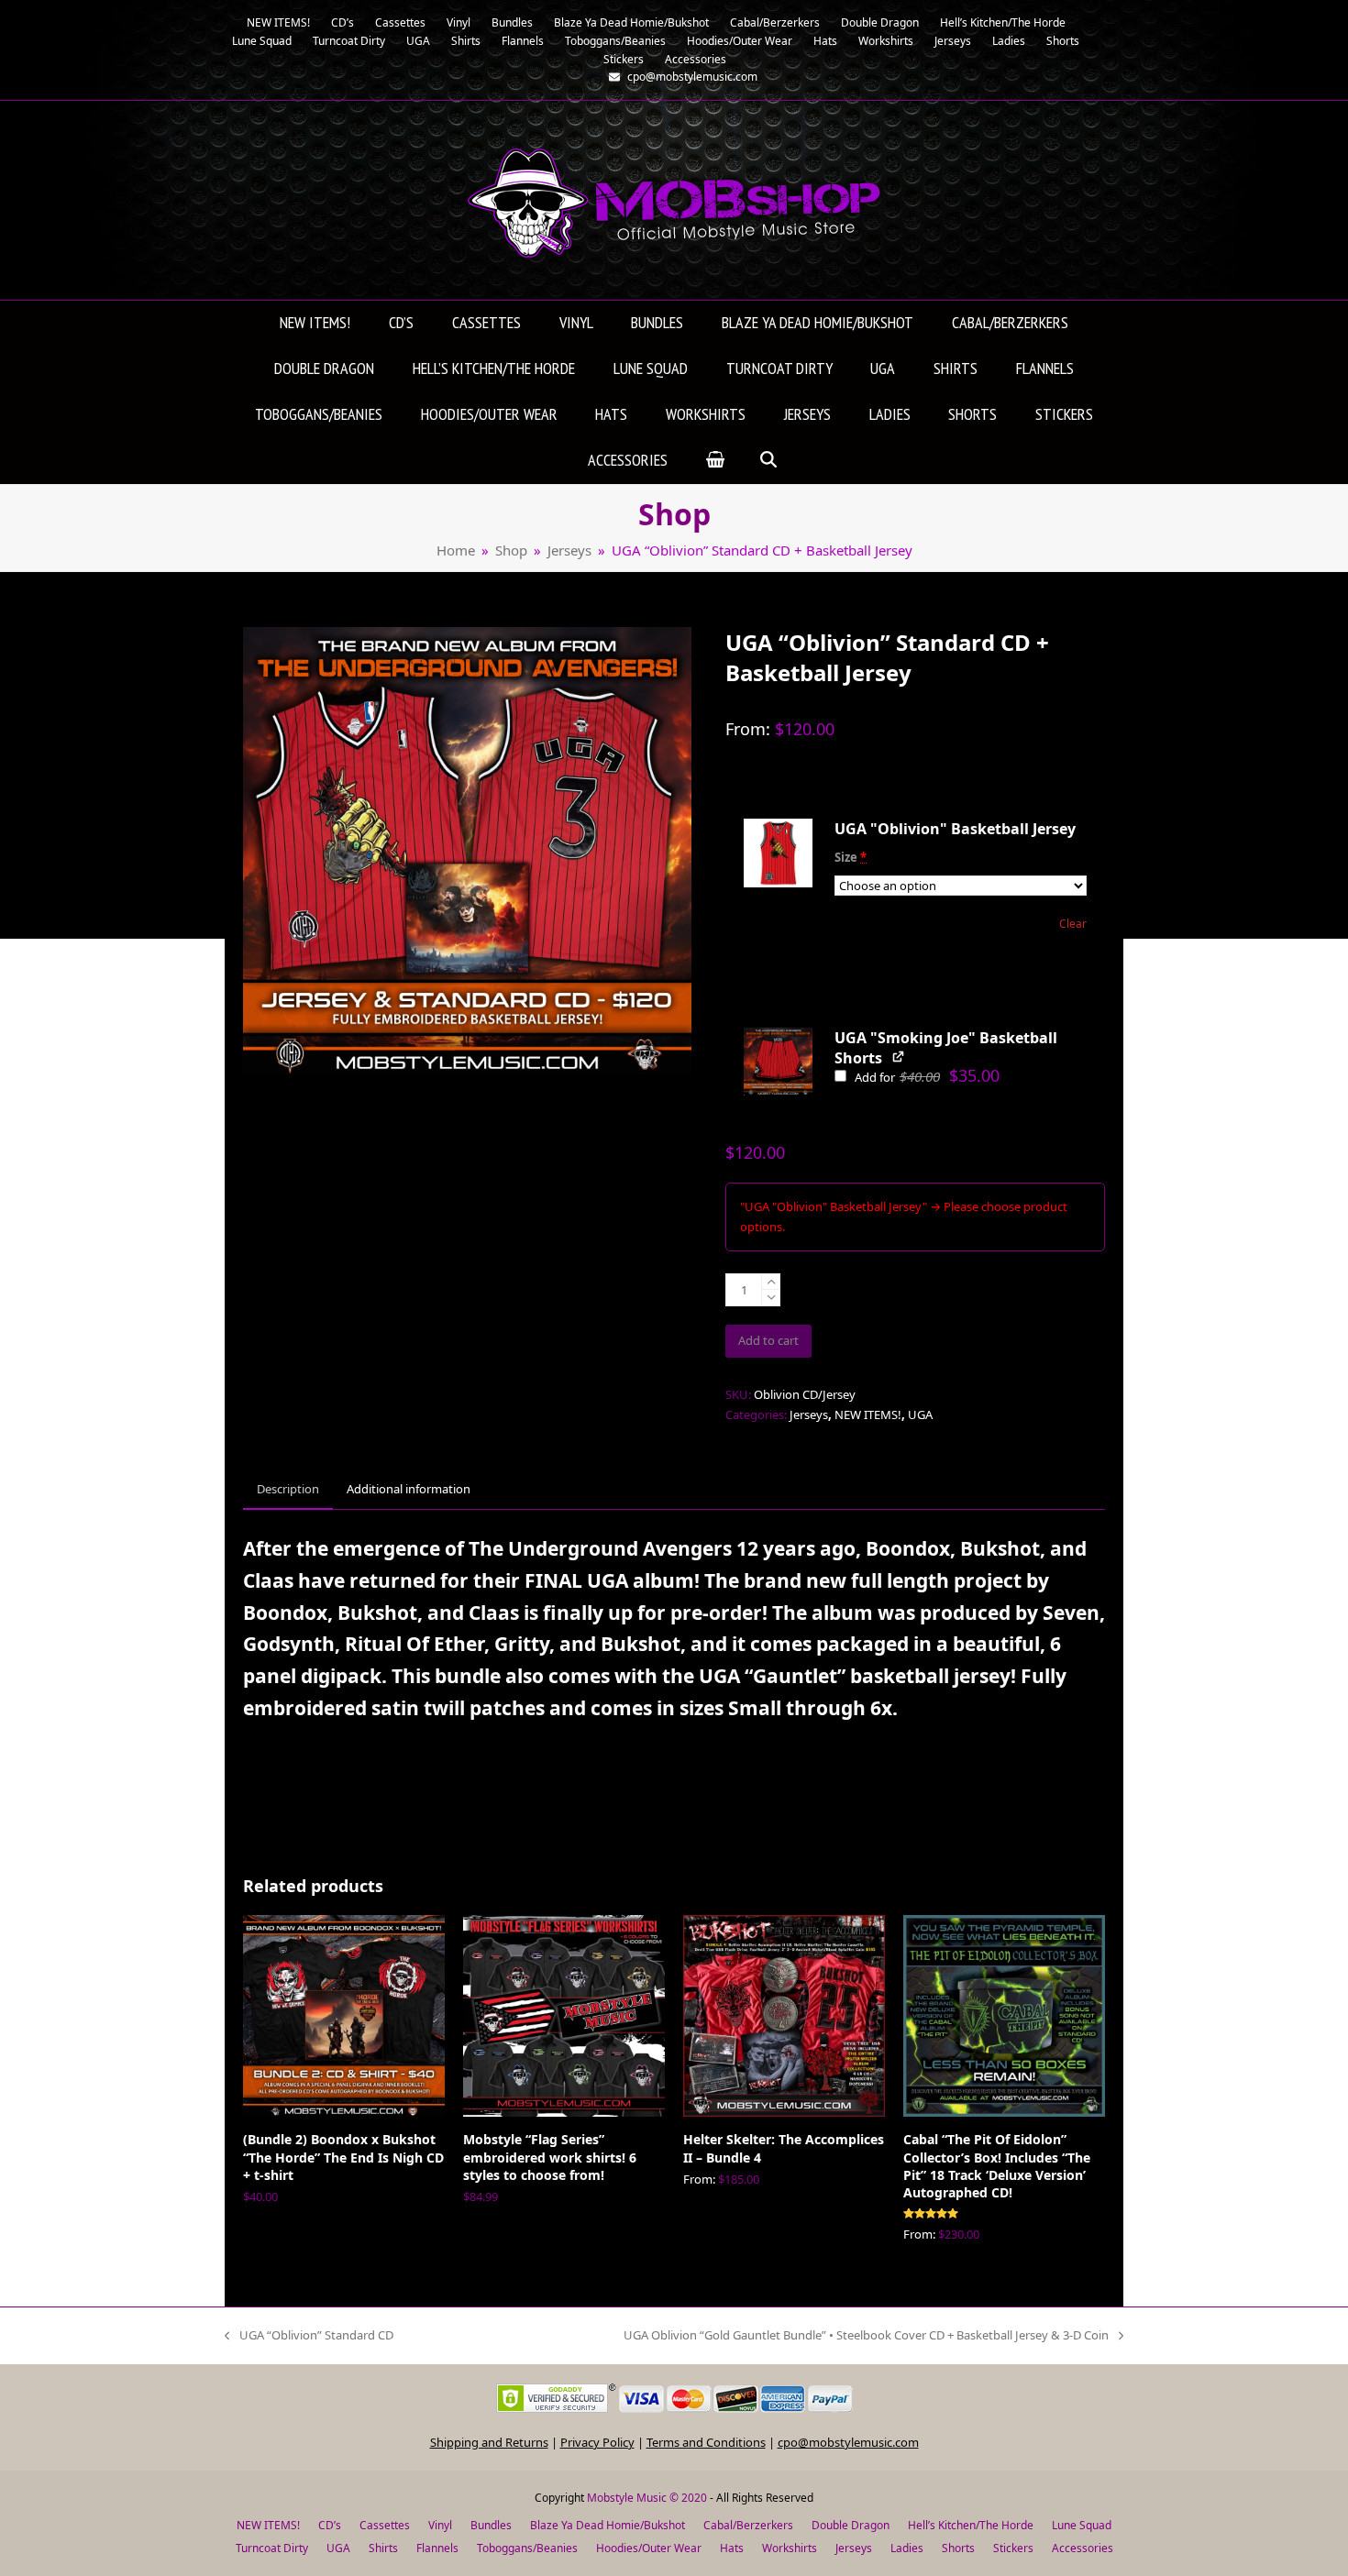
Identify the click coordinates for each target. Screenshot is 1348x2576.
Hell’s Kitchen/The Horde (971, 2525)
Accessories (1083, 2548)
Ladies (907, 2548)
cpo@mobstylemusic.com (848, 2442)
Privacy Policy (597, 2442)
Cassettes (385, 2525)
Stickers (1013, 2548)
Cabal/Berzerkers (748, 2525)
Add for (926, 1077)
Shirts (383, 2548)
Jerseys (809, 1415)
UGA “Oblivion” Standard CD (309, 2336)
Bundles (491, 2525)
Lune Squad (1082, 2525)
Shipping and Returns (489, 2442)
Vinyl (440, 2525)
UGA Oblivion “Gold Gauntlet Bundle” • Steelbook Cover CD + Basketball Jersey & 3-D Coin (866, 2336)
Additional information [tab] (409, 1489)
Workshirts (790, 2548)
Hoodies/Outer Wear (649, 2548)
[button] (715, 461)
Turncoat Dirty (272, 2548)
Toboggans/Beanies (527, 2548)
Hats (732, 2548)
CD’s (330, 2525)
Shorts (958, 2548)
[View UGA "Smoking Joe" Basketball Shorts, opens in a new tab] (899, 1057)
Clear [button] (1073, 924)
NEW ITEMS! (868, 1415)
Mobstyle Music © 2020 (647, 2498)
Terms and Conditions (706, 2442)
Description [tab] (288, 1489)
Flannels (437, 2548)
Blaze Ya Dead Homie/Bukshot (608, 2525)
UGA (920, 1415)
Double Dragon (851, 2525)
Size (851, 857)
